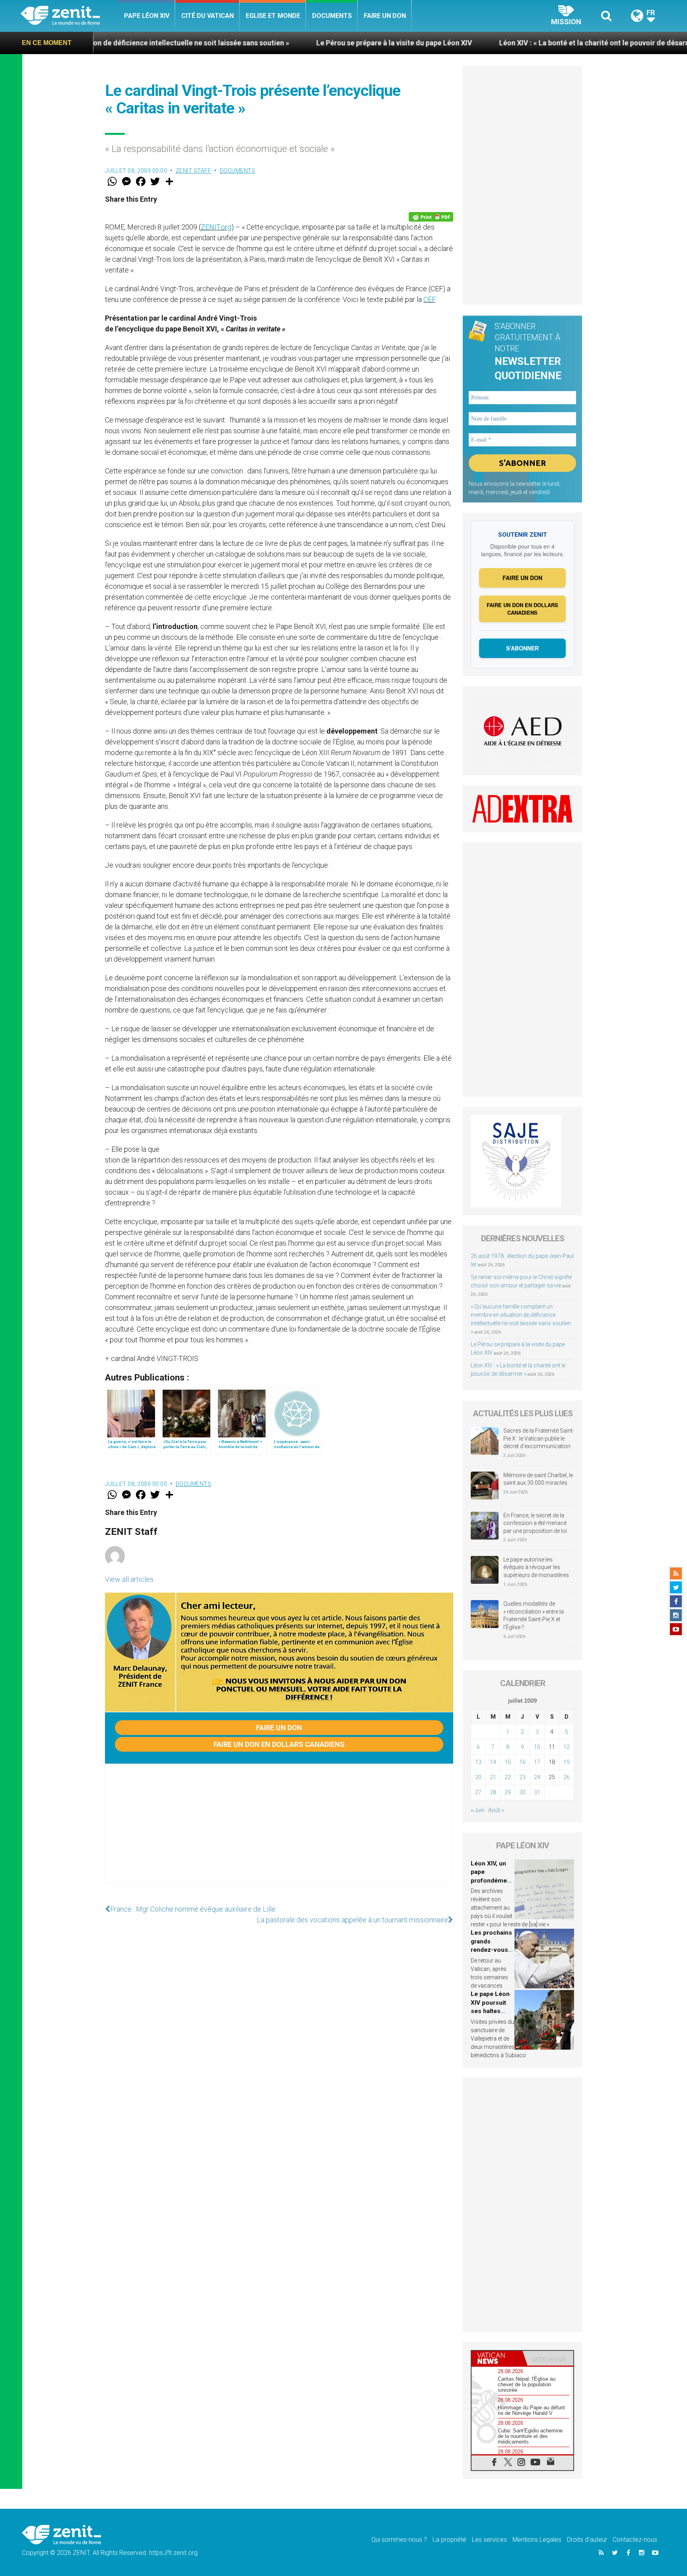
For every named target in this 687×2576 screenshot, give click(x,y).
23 (522, 1777)
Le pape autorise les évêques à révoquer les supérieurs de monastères (536, 1567)
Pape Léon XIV (147, 16)
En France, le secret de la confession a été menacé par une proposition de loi (535, 1523)
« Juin (478, 1810)
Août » (496, 1810)
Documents (332, 16)
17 (537, 1762)
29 (508, 1792)
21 (493, 1777)
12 (567, 1747)
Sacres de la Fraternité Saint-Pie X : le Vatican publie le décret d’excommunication (539, 1438)
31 (537, 1792)
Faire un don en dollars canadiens (279, 1744)
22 (508, 1777)
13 (478, 1762)
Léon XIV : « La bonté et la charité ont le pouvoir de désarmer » (474, 43)
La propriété (449, 2540)
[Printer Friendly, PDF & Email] (431, 217)
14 (493, 1762)
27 (478, 1792)
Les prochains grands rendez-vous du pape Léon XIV (491, 1950)
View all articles (129, 1579)
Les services (489, 2540)
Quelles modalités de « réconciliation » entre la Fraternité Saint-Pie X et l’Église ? (534, 1615)
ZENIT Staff (194, 171)
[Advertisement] (279, 1832)
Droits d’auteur (587, 2540)
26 (567, 1777)
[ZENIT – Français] (69, 16)
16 (522, 1762)
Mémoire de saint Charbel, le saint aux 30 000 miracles (538, 1479)
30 (522, 1792)
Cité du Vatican (208, 16)
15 (508, 1762)
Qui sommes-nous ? (399, 2540)
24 (537, 1777)
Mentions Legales (537, 2540)
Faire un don (385, 16)
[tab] (497, 2358)
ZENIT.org (216, 227)
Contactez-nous (635, 2540)
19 (567, 1762)
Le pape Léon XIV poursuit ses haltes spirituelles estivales (490, 2011)
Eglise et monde (273, 16)
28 (493, 1792)
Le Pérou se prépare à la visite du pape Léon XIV (267, 43)
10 (537, 1747)
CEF (429, 299)
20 (478, 1777)
